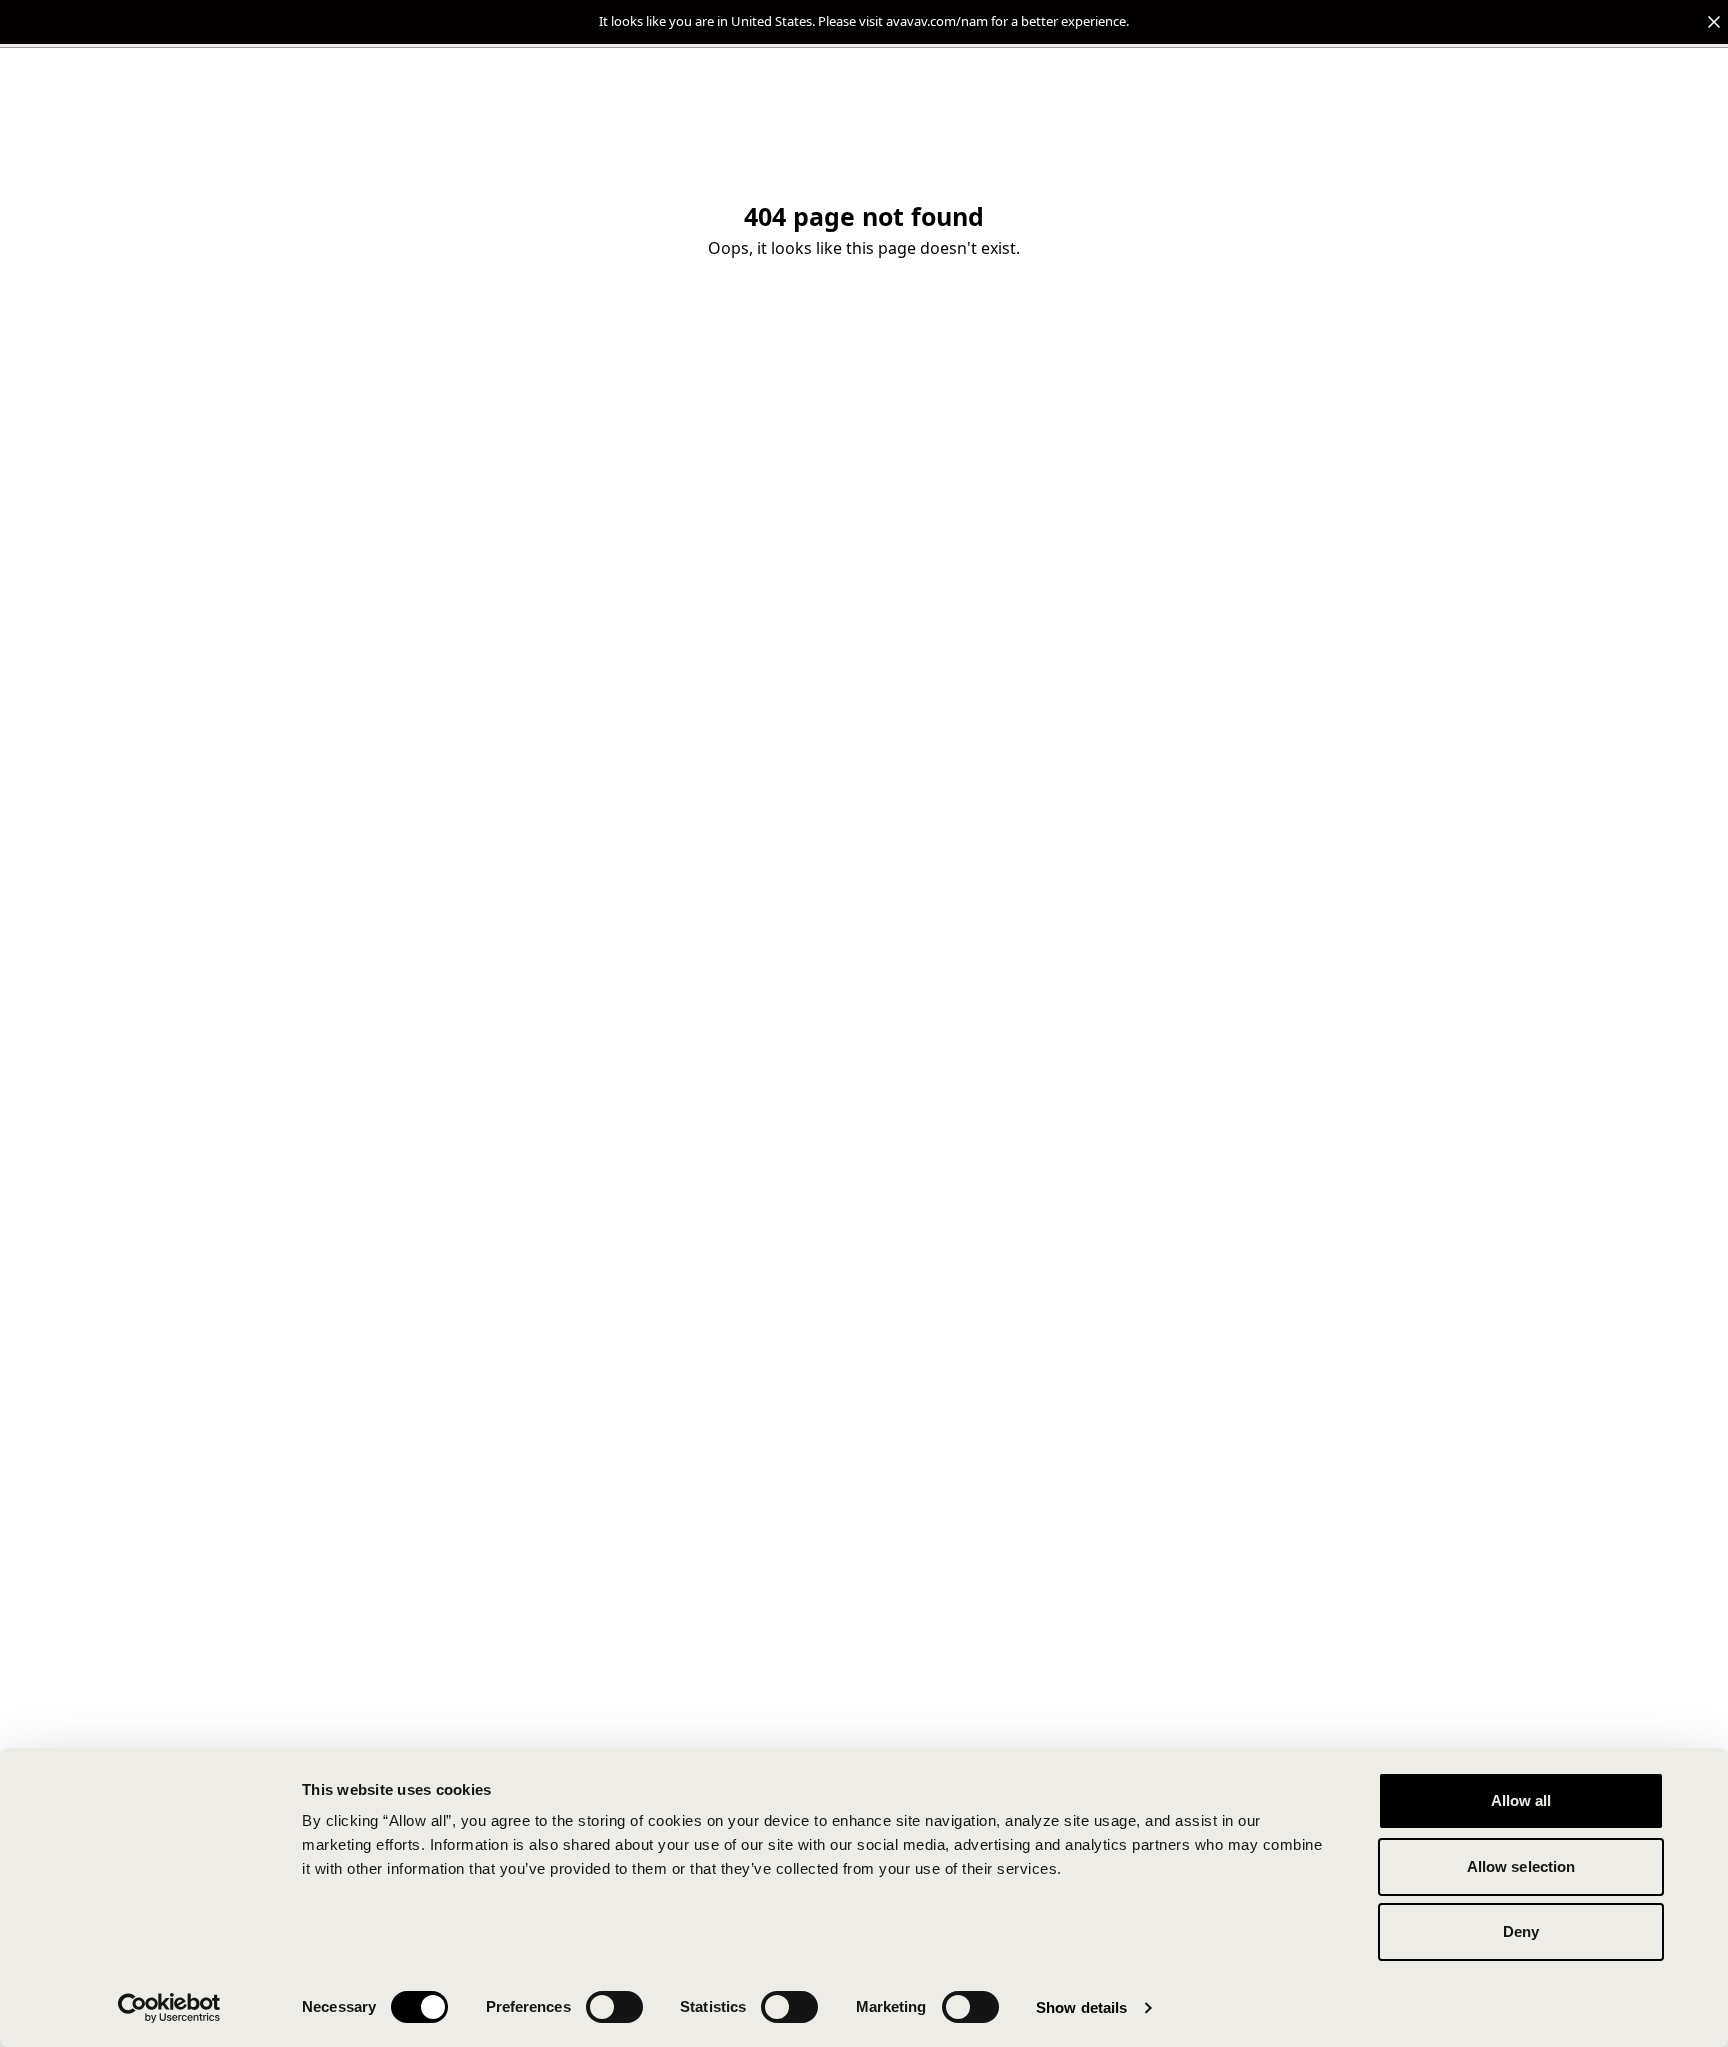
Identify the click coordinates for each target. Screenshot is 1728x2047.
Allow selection (1521, 1866)
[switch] (614, 2007)
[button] (864, 22)
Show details (1081, 2007)
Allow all (1521, 1800)
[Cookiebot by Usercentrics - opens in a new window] (169, 2008)
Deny (1521, 1931)
